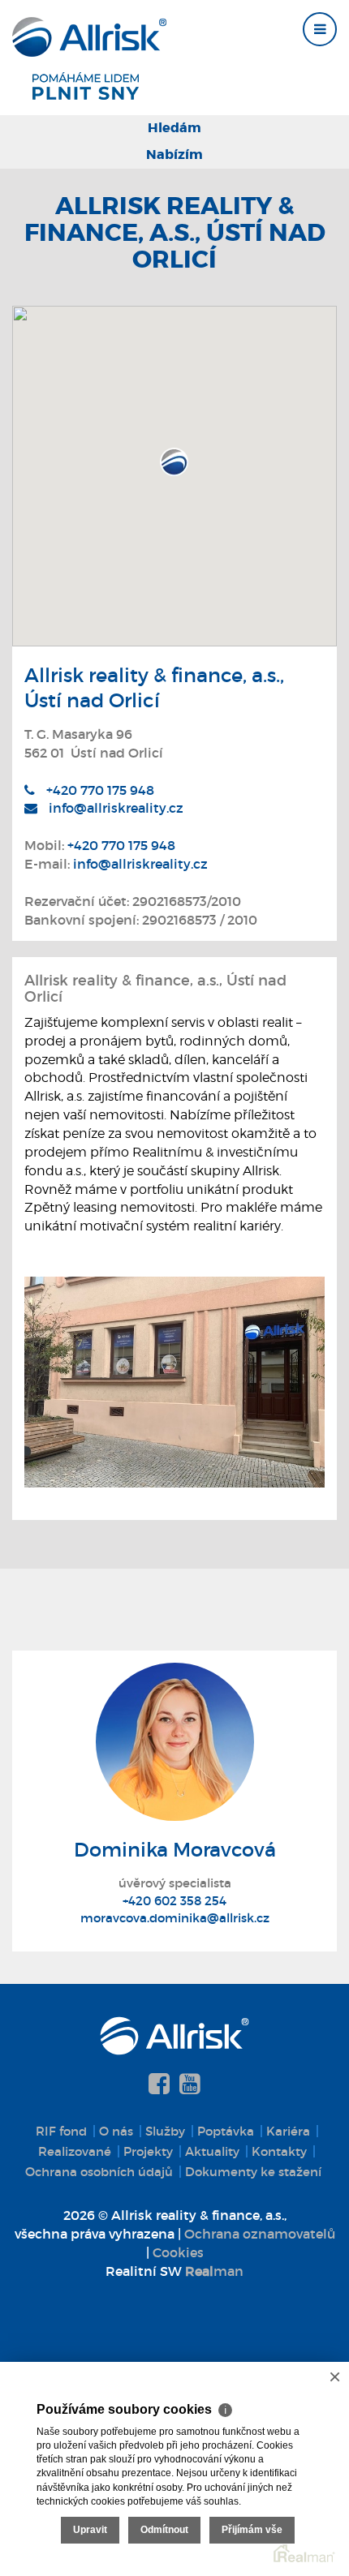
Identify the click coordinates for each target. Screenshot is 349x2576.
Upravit (90, 2530)
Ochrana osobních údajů (99, 2172)
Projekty (148, 2151)
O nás (116, 2131)
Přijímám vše (252, 2530)
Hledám (174, 128)
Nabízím (174, 155)
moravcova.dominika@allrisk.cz (175, 1918)
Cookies (178, 2252)
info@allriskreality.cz (116, 808)
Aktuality (212, 2151)
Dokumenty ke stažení (253, 2172)
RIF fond (61, 2131)
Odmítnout (164, 2530)
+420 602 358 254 (174, 1901)
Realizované (75, 2151)
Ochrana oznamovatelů (260, 2234)
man (214, 2271)
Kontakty (279, 2151)
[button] (174, 462)
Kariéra (288, 2131)
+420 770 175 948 (100, 790)
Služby (165, 2131)
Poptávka (226, 2131)
